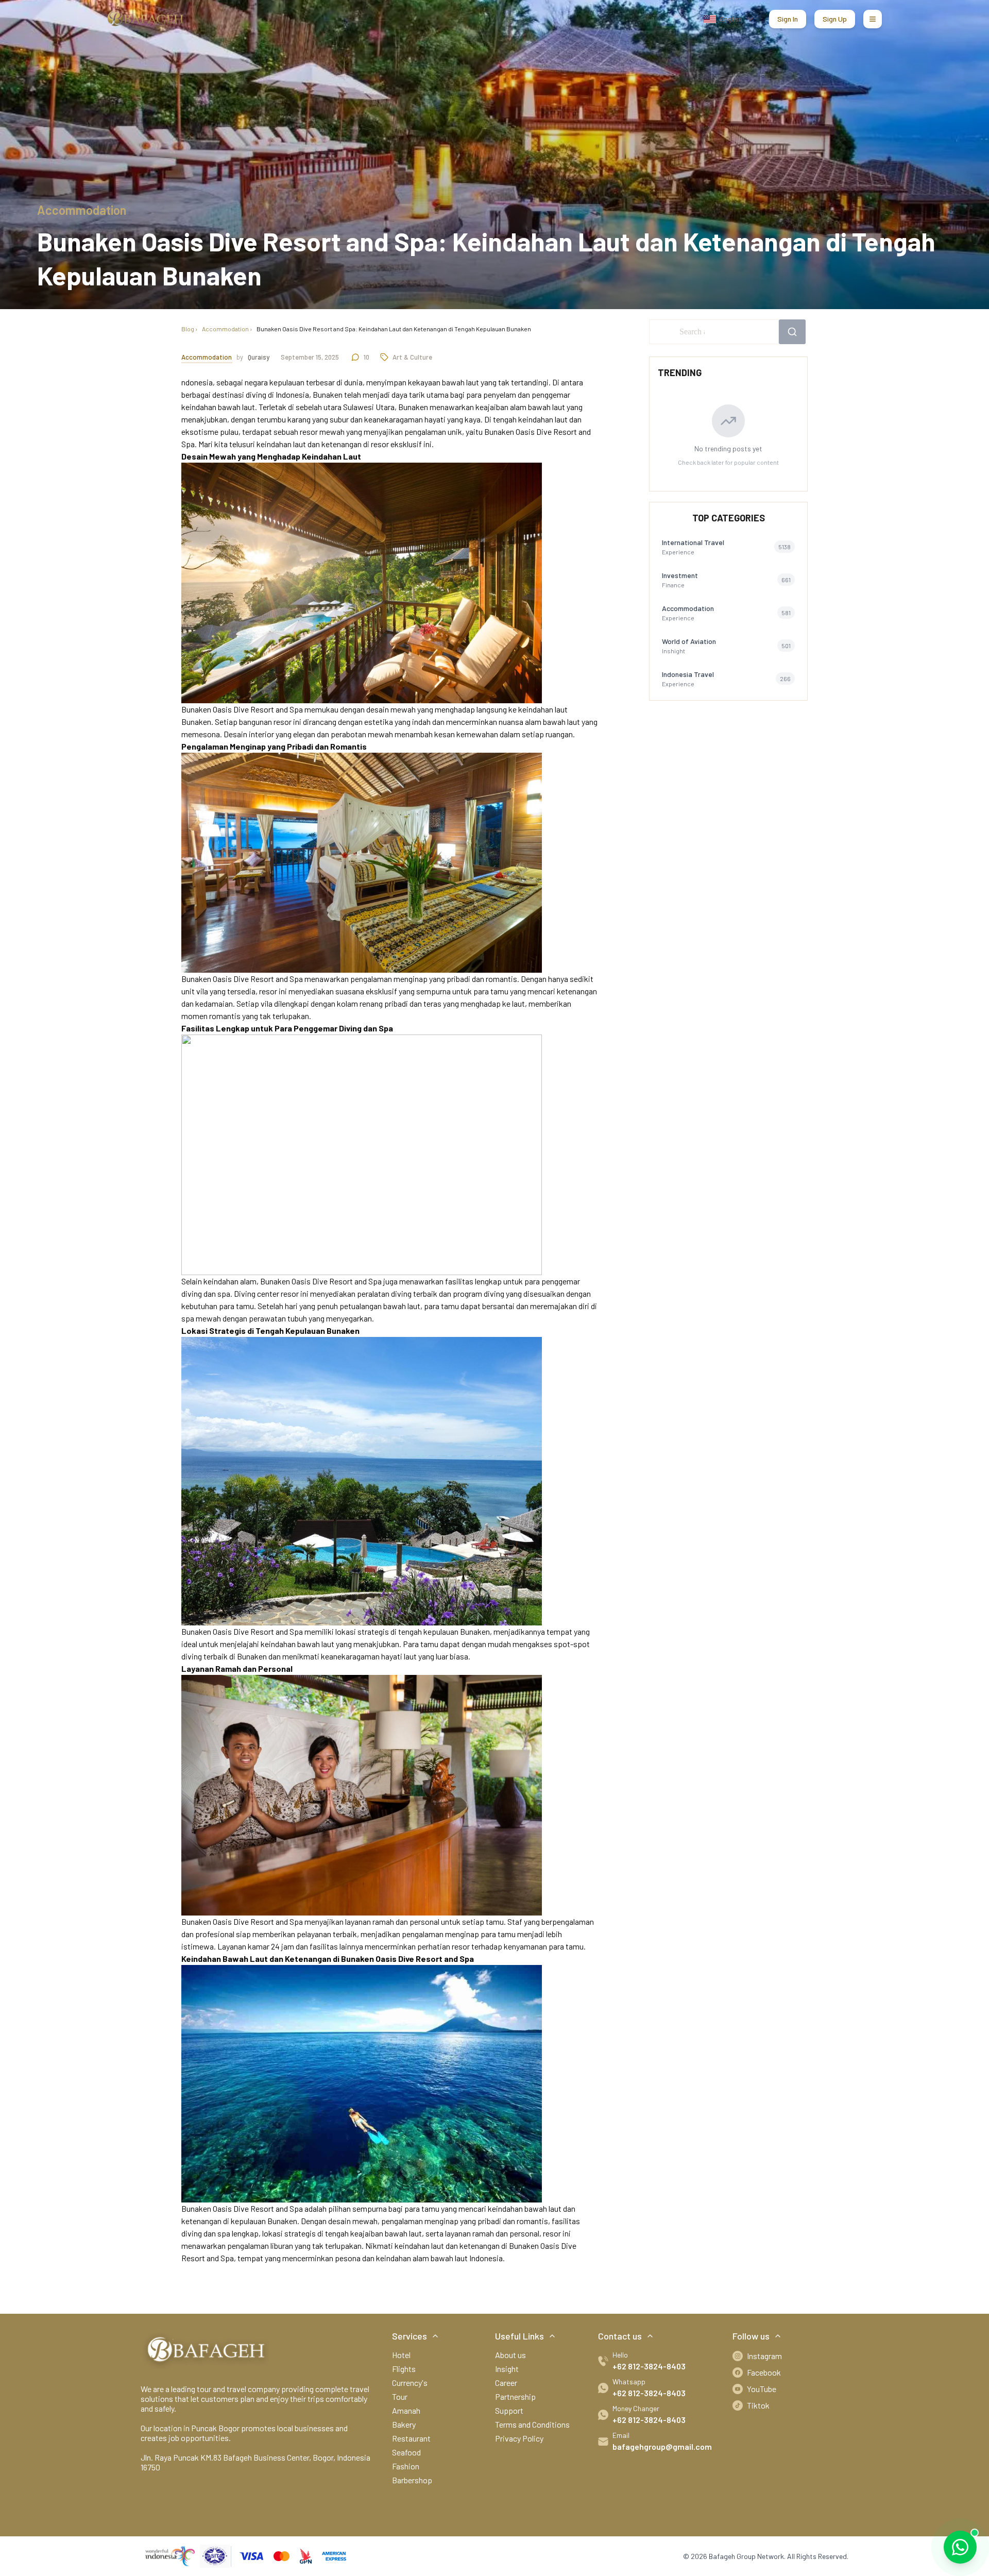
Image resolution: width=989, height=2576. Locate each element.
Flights (404, 2369)
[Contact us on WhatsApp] (960, 2547)
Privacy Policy (519, 2438)
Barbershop (412, 2480)
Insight (507, 2369)
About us (510, 2355)
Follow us (751, 2336)
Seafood (406, 2452)
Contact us (620, 2336)
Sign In (788, 19)
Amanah (406, 2410)
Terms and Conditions (532, 2424)
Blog (188, 329)
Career (506, 2383)
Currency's (410, 2383)
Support (509, 2410)
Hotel (401, 2355)
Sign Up (835, 19)
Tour (400, 2396)
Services (410, 2336)
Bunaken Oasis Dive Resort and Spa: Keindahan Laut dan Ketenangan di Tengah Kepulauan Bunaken (394, 329)
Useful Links (519, 2336)
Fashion (406, 2466)
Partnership (515, 2396)
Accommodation (225, 329)
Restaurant (411, 2438)
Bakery (404, 2424)
